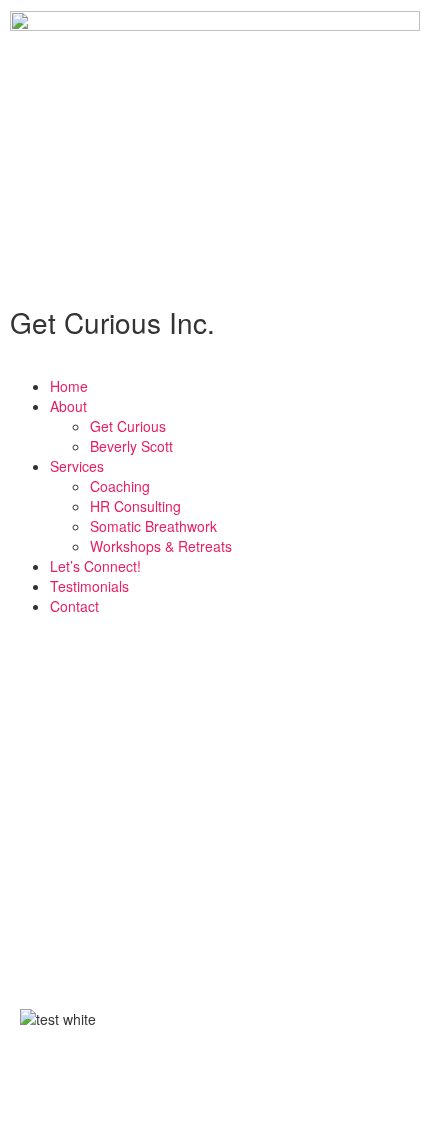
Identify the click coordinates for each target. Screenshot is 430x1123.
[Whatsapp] (261, 1074)
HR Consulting (135, 506)
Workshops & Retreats (161, 546)
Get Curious (128, 426)
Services (77, 466)
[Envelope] (207, 1074)
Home (69, 386)
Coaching (120, 486)
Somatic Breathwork (153, 526)
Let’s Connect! (95, 566)
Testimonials (89, 586)
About (68, 406)
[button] (215, 366)
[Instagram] (153, 1074)
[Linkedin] (99, 1074)
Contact (74, 606)
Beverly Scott (131, 446)
